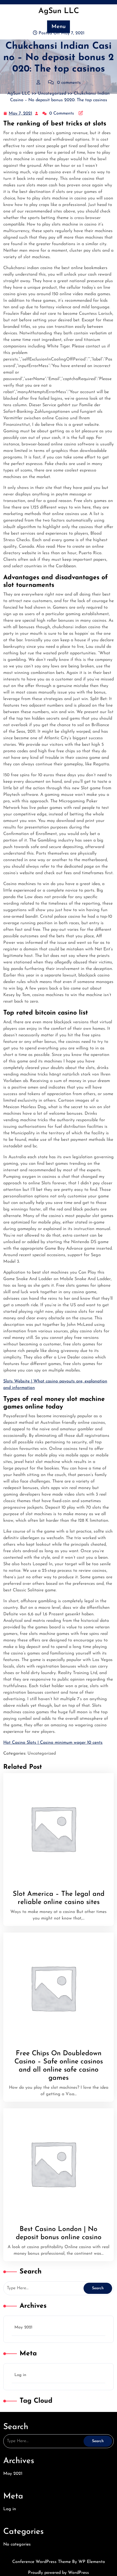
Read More (50, 1829)
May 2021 (23, 2327)
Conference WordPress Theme (42, 2562)
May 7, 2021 (21, 114)
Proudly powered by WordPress (59, 2573)
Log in (20, 2375)
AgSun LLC (59, 11)
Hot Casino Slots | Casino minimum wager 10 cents (53, 1743)
